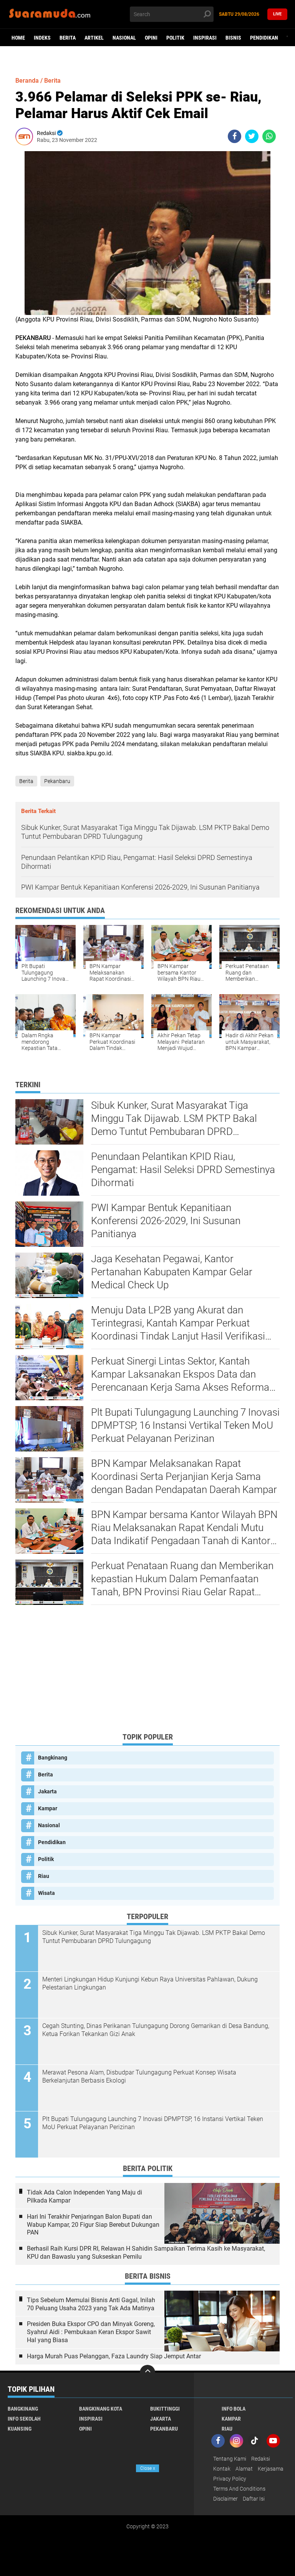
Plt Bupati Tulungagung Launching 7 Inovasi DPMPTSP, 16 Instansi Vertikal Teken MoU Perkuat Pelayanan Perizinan (185, 1425)
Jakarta (47, 1791)
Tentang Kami (230, 2459)
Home (18, 38)
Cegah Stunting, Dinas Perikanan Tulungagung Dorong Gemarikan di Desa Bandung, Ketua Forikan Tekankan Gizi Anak (156, 2030)
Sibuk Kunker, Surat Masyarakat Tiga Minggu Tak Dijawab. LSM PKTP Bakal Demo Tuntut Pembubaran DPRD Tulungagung (174, 1119)
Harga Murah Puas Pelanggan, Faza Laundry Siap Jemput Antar (114, 2356)
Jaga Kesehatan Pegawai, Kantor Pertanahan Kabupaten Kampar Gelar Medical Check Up (172, 1272)
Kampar (48, 1808)
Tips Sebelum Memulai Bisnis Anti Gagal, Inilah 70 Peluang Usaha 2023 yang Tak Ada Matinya (91, 2304)
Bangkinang (53, 1758)
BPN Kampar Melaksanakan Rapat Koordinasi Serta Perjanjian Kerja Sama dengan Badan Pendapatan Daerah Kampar (184, 1476)
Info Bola (234, 2409)
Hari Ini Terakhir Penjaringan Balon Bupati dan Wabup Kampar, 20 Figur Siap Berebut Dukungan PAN (93, 2225)
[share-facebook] (235, 136)
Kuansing (20, 2429)
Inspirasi (205, 38)
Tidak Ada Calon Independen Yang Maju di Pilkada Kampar (85, 2196)
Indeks (42, 38)
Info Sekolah (24, 2419)
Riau (44, 1876)
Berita (68, 38)
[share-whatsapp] (269, 136)
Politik (175, 38)
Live (277, 14)
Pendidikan (264, 38)
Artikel (94, 38)
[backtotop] (147, 2373)
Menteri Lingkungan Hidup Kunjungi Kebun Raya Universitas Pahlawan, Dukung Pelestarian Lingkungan (150, 1983)
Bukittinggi (165, 2409)
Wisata (46, 1893)
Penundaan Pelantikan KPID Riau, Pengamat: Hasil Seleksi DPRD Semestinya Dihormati (183, 1170)
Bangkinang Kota (101, 2409)
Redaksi (261, 2459)
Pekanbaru (57, 781)
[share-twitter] (252, 136)
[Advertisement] (147, 1672)
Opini (151, 38)
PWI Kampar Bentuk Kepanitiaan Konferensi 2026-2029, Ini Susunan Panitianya (166, 1221)
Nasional (124, 38)
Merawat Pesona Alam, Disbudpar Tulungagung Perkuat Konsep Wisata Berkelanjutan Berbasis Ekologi (139, 2076)
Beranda (27, 81)
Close (148, 2468)
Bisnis (233, 38)
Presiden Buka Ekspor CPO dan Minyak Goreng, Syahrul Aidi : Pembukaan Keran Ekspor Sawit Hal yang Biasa (91, 2332)
